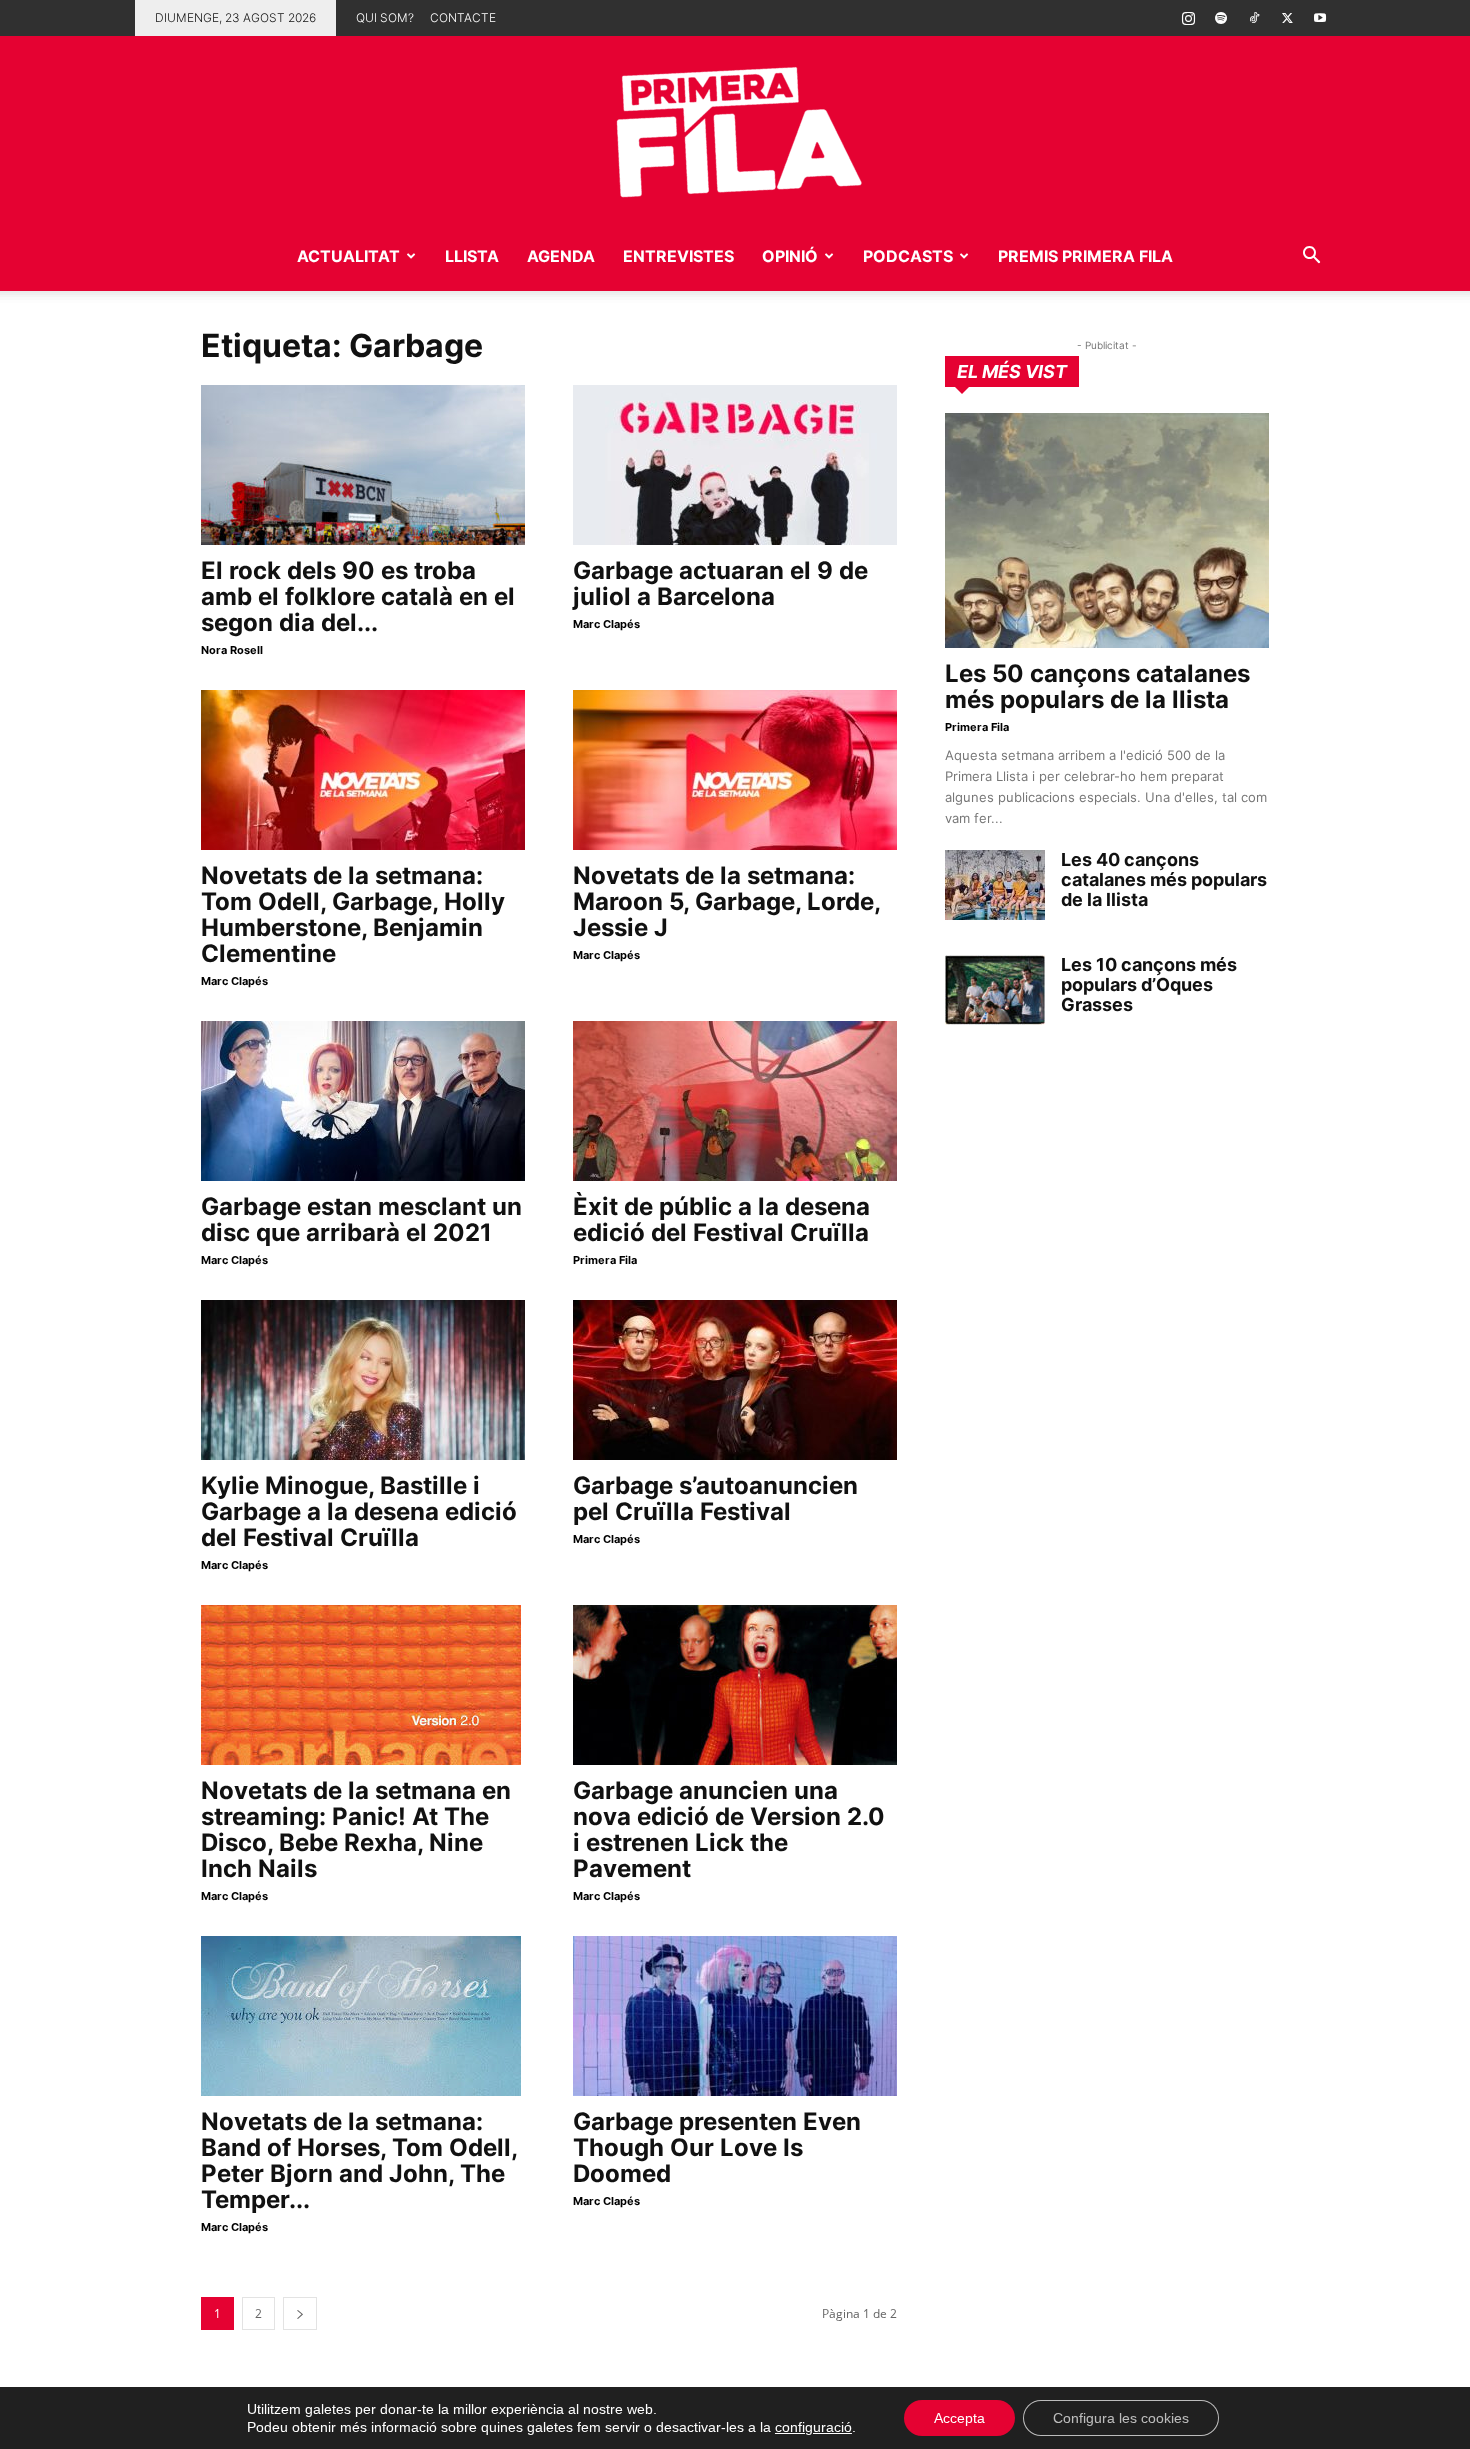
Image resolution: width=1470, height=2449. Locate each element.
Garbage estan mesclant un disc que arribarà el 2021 (361, 1219)
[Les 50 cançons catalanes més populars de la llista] (1107, 530)
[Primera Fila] (735, 128)
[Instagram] (1188, 18)
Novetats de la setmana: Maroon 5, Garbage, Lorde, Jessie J (726, 901)
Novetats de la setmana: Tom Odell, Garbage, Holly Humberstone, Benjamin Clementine (353, 914)
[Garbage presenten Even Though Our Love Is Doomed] (735, 2016)
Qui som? (385, 17)
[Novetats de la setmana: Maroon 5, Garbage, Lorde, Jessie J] (735, 770)
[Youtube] (1320, 18)
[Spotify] (1221, 18)
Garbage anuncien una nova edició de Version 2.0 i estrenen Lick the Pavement (729, 1829)
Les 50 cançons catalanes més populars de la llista (1097, 686)
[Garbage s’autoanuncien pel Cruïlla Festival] (735, 1380)
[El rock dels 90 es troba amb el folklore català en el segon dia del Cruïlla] (363, 465)
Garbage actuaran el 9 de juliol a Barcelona (720, 583)
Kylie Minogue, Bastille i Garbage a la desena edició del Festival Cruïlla (359, 1511)
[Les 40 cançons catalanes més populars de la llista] (995, 885)
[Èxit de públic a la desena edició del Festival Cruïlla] (735, 1101)
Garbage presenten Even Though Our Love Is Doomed (717, 2147)
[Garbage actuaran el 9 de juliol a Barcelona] (735, 465)
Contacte (463, 17)
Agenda (561, 256)
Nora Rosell (232, 650)
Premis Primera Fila (1085, 256)
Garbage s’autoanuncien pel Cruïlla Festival (715, 1498)
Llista (472, 256)
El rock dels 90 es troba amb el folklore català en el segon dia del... (358, 596)
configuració (813, 2427)
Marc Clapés (606, 624)
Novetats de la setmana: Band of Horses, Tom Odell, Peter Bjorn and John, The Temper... (359, 2160)
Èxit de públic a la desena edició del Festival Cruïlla (721, 1219)
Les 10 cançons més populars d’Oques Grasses (1149, 984)
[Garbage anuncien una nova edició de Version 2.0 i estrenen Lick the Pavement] (735, 1685)
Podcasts (908, 256)
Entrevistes (678, 256)
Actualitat (348, 256)
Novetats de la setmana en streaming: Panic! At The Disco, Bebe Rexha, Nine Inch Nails (356, 1829)
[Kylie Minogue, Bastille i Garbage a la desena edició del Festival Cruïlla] (363, 1380)
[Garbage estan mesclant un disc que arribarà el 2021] (363, 1101)
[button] (1311, 257)
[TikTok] (1254, 18)
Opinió (790, 256)
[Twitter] (1287, 18)
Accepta (959, 2418)
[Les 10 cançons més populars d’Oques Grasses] (995, 990)
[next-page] (300, 2313)
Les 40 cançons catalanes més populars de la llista (1164, 879)
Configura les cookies (1121, 2418)
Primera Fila (605, 1260)
